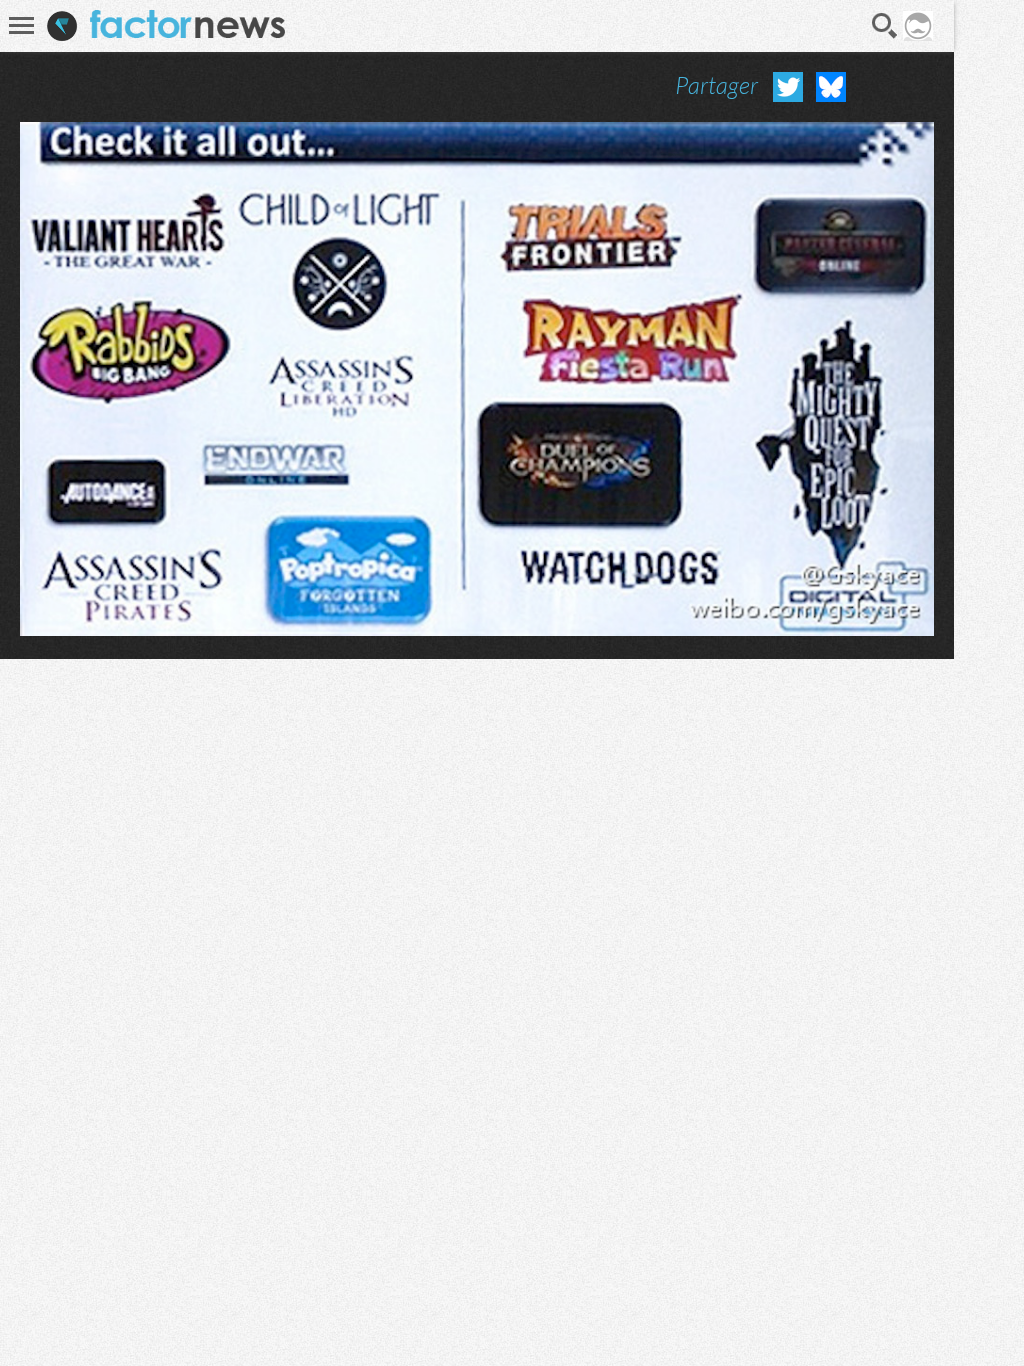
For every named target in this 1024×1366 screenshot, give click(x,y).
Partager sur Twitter (788, 87)
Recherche (885, 26)
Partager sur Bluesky (831, 87)
